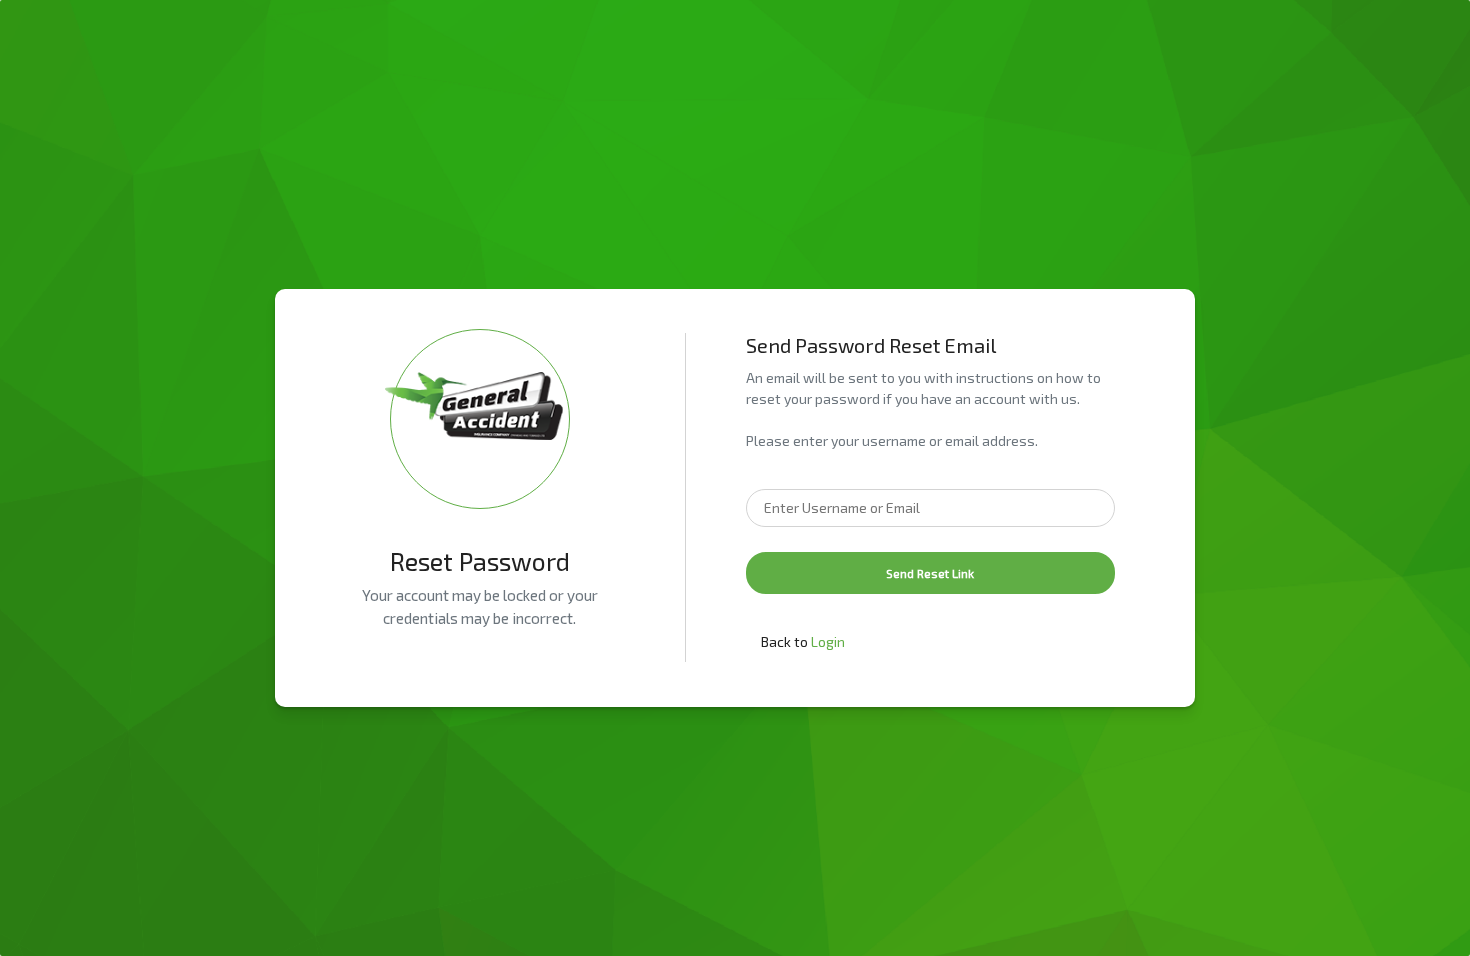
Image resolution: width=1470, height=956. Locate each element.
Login (828, 641)
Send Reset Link (930, 573)
